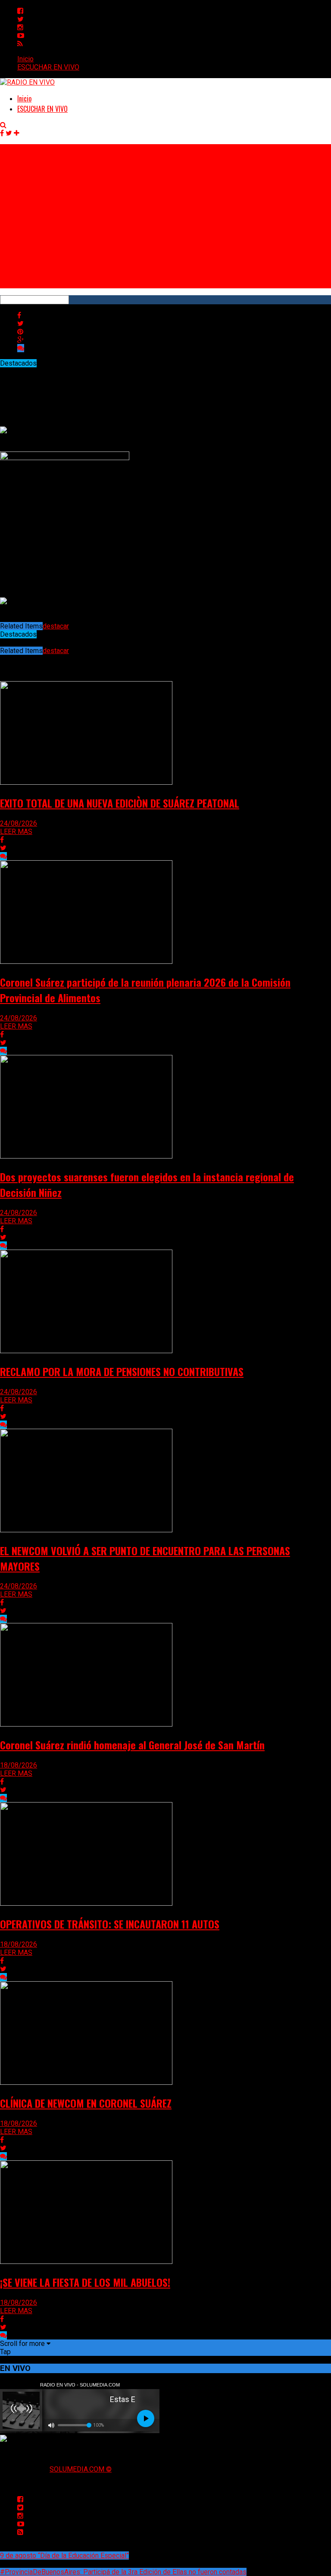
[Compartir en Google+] (20, 340)
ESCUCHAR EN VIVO (48, 67)
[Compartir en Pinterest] (20, 332)
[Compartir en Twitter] (20, 324)
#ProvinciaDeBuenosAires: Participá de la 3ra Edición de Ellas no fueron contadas (123, 2572)
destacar (56, 626)
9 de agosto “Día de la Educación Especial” (64, 2555)
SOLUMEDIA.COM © (81, 2469)
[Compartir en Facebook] (19, 315)
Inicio (25, 59)
